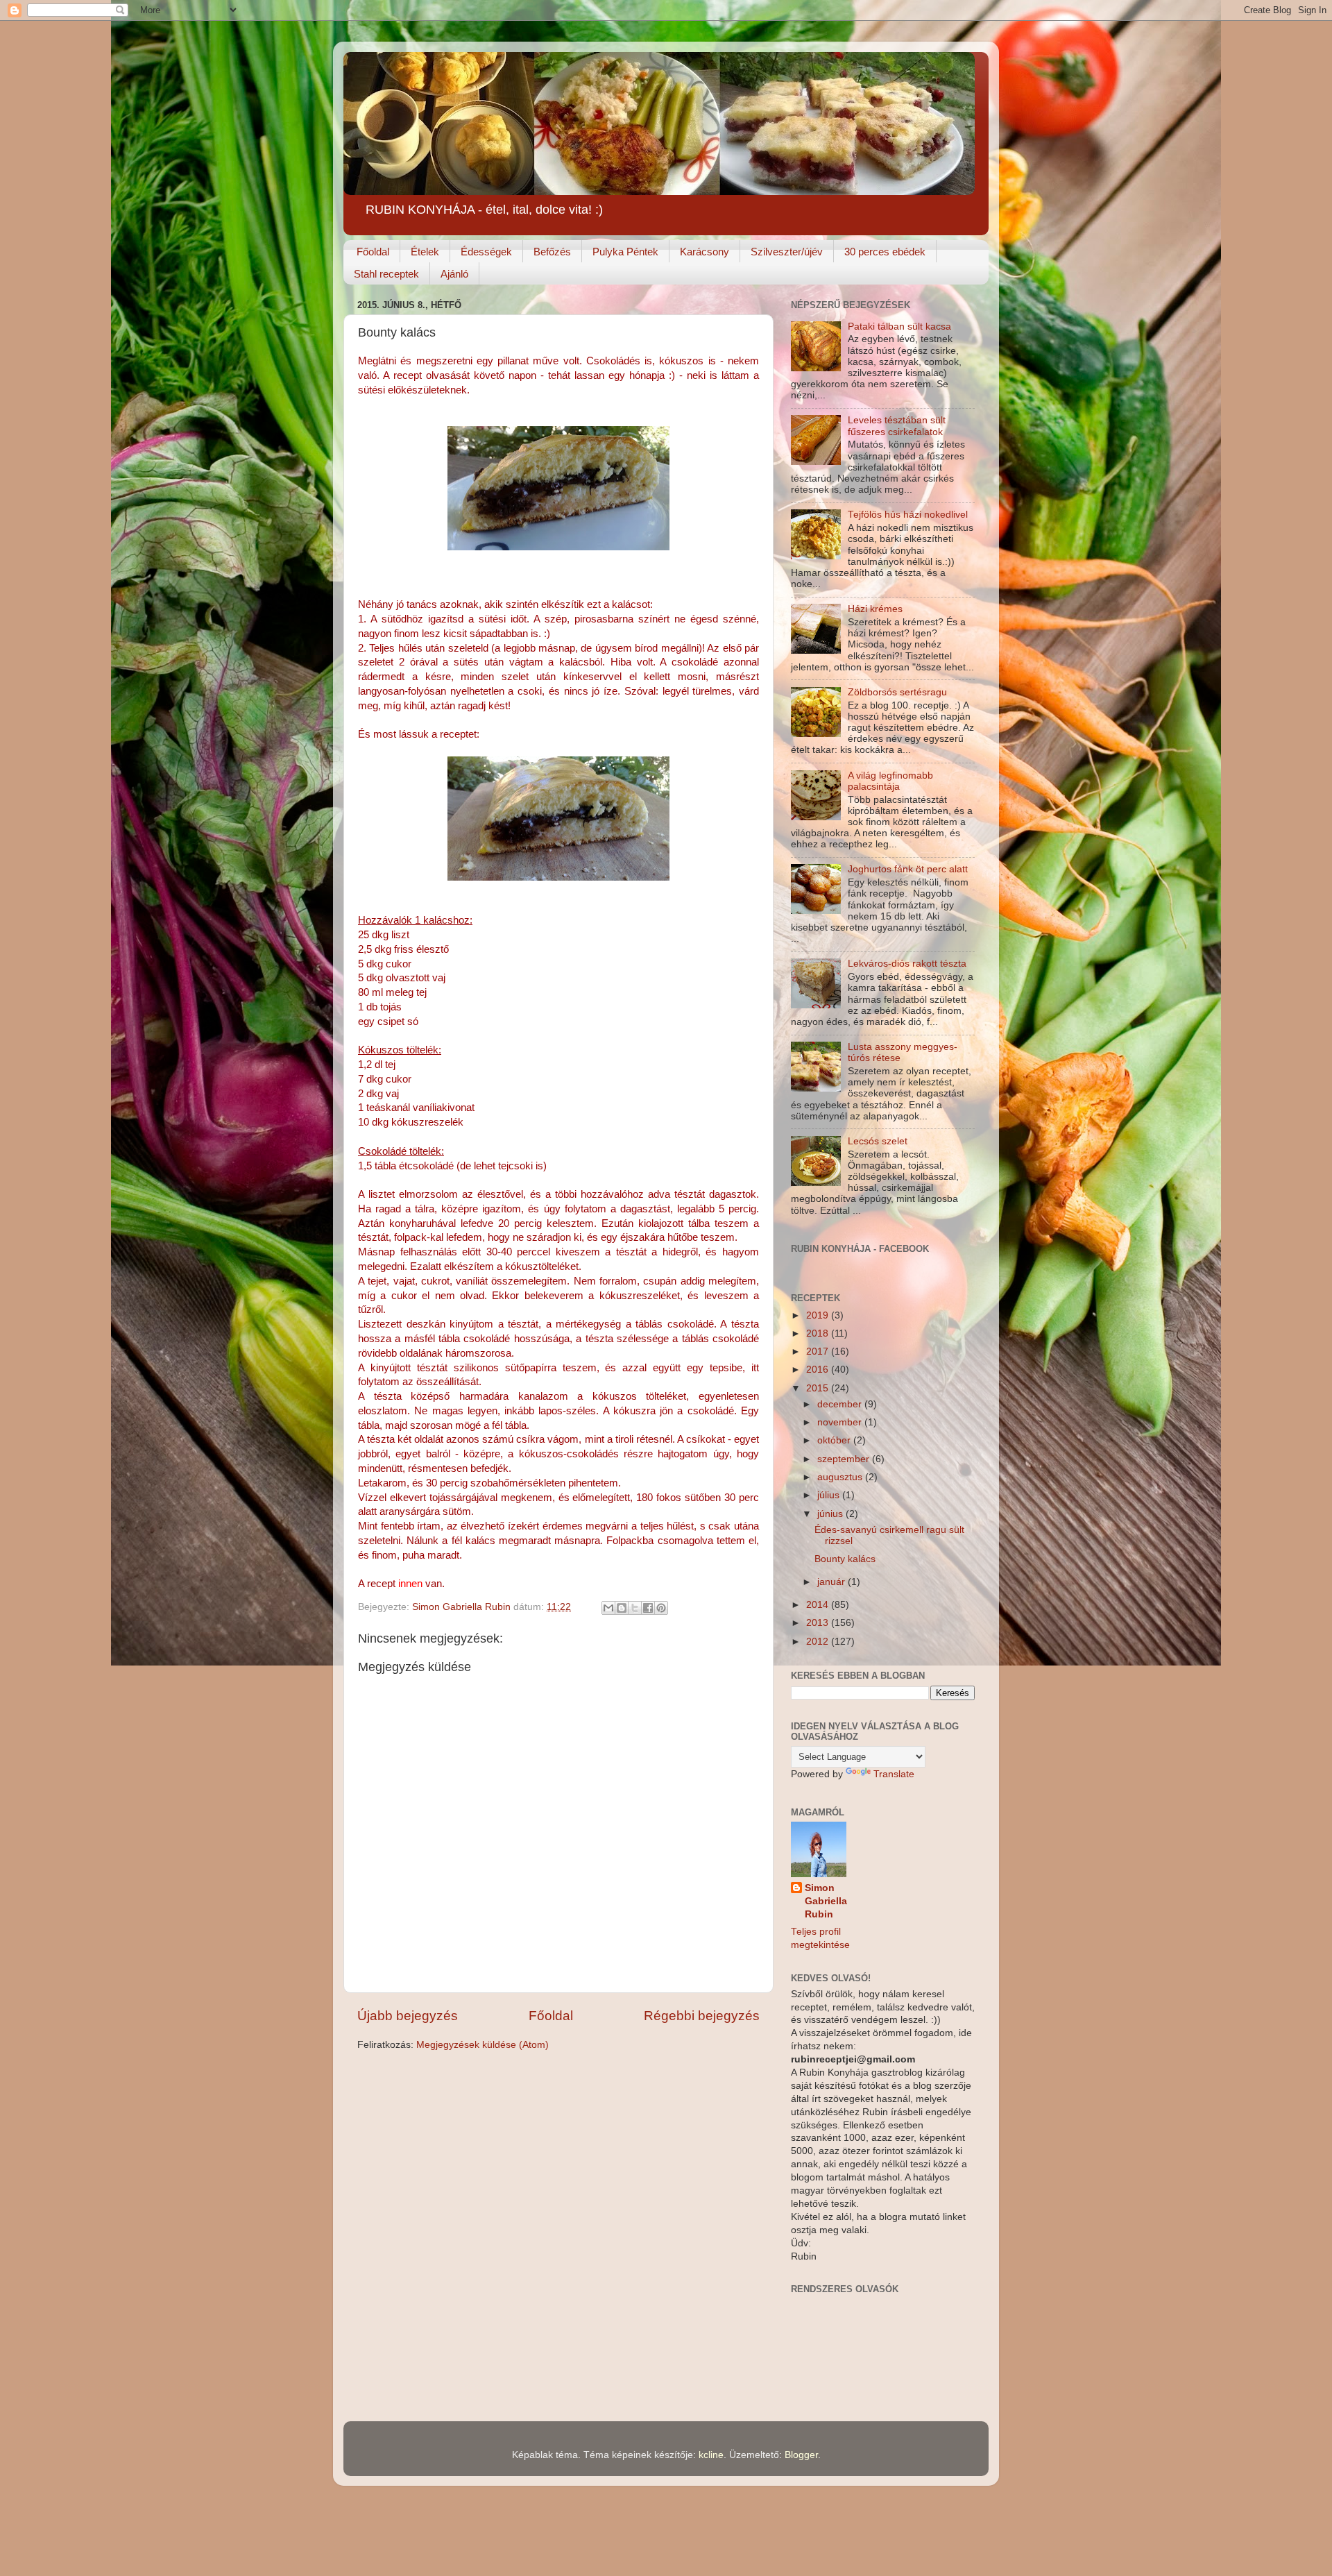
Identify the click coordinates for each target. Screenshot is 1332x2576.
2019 (819, 1315)
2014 (819, 1605)
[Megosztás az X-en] (635, 1608)
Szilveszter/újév (787, 252)
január (832, 1582)
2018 (819, 1333)
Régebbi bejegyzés (702, 2016)
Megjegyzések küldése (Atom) (483, 2045)
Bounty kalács (845, 1559)
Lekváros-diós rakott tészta (907, 964)
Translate (894, 1774)
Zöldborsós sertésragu (897, 692)
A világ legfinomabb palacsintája (890, 781)
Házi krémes (875, 609)
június (831, 1514)
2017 (819, 1351)
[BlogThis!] (622, 1608)
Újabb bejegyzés (408, 2016)
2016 (819, 1370)
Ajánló (454, 274)
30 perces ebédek (885, 252)
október (835, 1440)
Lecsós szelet (878, 1141)
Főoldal (373, 252)
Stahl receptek (386, 274)
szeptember (845, 1459)
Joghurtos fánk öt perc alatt (908, 869)
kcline (711, 2455)
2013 (819, 1623)
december (841, 1404)
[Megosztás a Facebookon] (648, 1608)
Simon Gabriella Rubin (826, 1901)
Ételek (425, 252)
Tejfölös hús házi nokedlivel (908, 515)
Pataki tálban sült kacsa (899, 327)
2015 (819, 1388)
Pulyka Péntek (625, 252)
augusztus (841, 1477)
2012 (819, 1642)
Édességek (486, 252)
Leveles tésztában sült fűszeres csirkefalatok (897, 426)
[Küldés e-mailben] (608, 1608)
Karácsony (705, 252)
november (841, 1422)
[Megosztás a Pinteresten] (661, 1608)
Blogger (801, 2455)
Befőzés (552, 252)
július (830, 1495)
